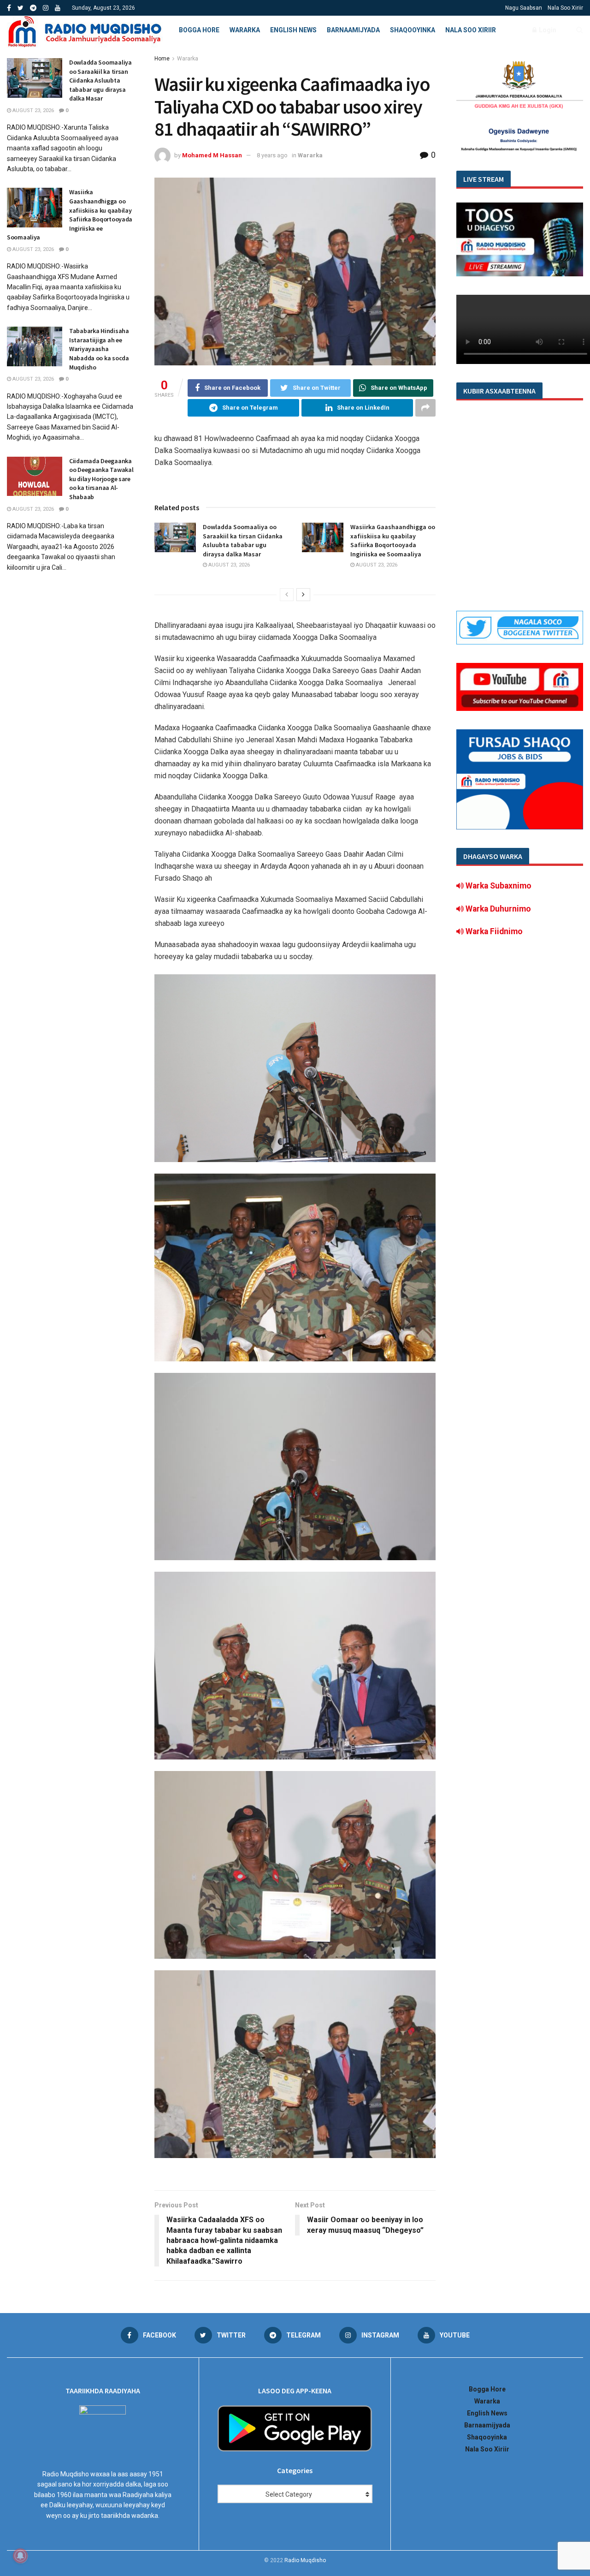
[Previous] (287, 595)
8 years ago (272, 155)
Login (547, 30)
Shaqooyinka (413, 30)
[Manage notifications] (20, 2556)
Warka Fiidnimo (493, 931)
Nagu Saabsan (524, 8)
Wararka (245, 30)
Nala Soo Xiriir (565, 8)
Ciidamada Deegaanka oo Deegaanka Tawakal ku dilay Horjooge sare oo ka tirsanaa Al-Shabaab (101, 479)
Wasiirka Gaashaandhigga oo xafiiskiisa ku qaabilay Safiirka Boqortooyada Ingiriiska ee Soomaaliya (393, 540)
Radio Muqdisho (305, 2560)
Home (162, 59)
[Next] (303, 595)
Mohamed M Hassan (212, 155)
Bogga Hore (199, 30)
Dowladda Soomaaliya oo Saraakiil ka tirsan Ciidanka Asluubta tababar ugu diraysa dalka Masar (243, 540)
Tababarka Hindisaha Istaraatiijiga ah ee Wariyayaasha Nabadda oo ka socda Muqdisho (99, 349)
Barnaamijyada (353, 30)
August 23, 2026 (228, 565)
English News (293, 30)
